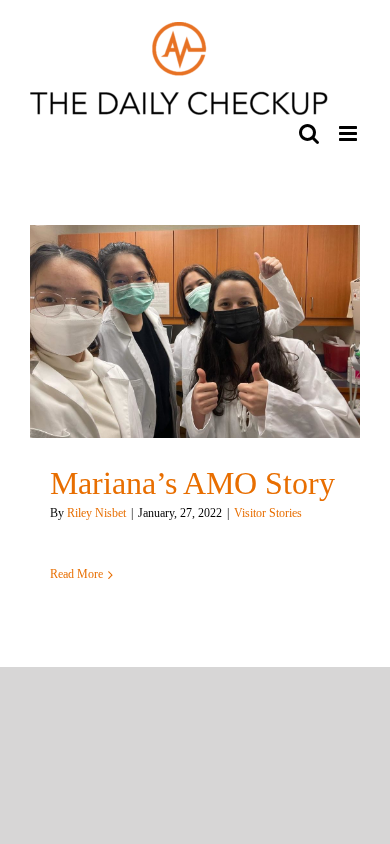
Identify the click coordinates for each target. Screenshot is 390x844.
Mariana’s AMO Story (192, 483)
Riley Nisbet (96, 513)
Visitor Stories (268, 513)
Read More (76, 574)
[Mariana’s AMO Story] (195, 331)
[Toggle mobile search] (309, 133)
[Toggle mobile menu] (349, 133)
